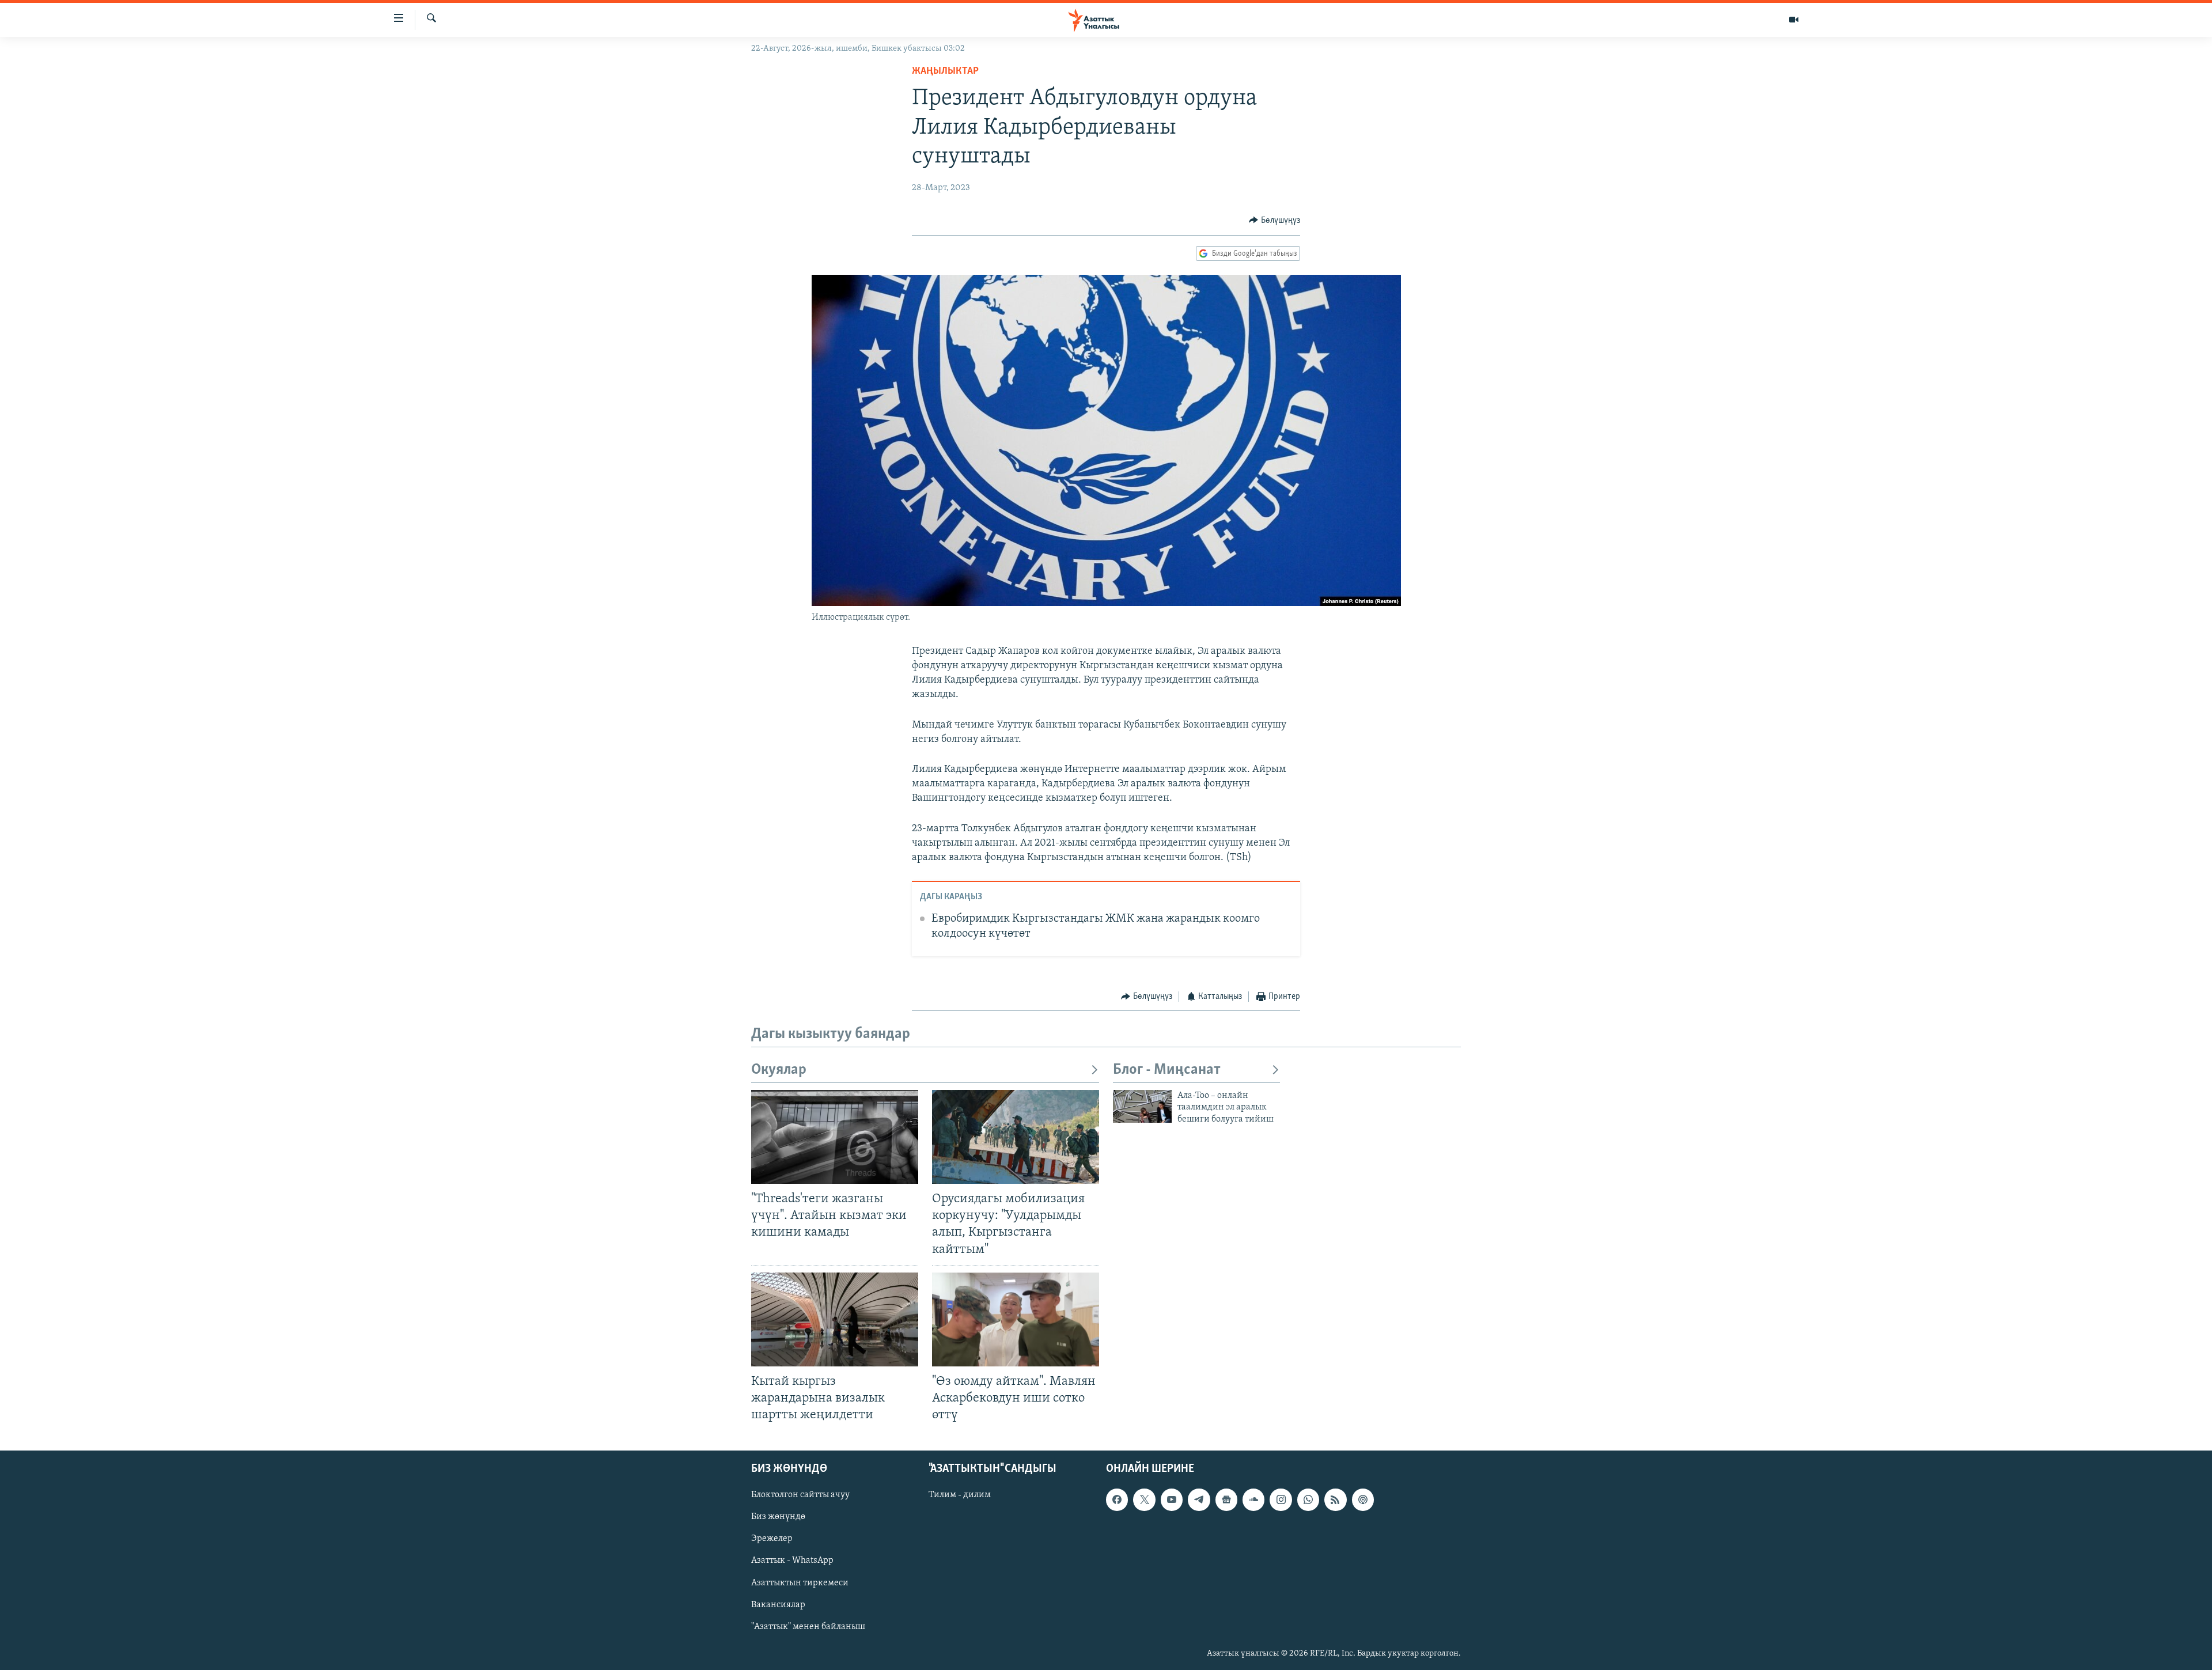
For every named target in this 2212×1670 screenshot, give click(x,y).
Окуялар (779, 1070)
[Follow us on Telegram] (1199, 1499)
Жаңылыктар (945, 71)
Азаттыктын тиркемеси (800, 1583)
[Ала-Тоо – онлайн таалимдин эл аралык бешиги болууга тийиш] (1142, 1106)
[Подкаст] (1363, 1499)
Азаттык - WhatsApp (792, 1561)
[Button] (1274, 221)
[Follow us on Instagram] (1281, 1499)
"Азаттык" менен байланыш (808, 1627)
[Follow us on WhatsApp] (1308, 1499)
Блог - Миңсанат (1167, 1070)
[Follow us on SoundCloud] (1253, 1499)
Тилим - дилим (960, 1495)
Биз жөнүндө (778, 1517)
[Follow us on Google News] (1226, 1499)
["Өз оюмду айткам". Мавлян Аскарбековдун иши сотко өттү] (1016, 1319)
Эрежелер (772, 1539)
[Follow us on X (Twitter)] (1144, 1499)
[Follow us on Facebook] (1117, 1499)
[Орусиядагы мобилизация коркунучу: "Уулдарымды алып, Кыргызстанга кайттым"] (1016, 1137)
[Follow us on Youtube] (1172, 1499)
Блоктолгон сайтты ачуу (800, 1495)
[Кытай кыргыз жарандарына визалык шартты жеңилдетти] (835, 1319)
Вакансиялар (778, 1605)
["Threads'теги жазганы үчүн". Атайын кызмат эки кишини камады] (835, 1137)
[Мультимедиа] (1794, 20)
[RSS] (1335, 1499)
